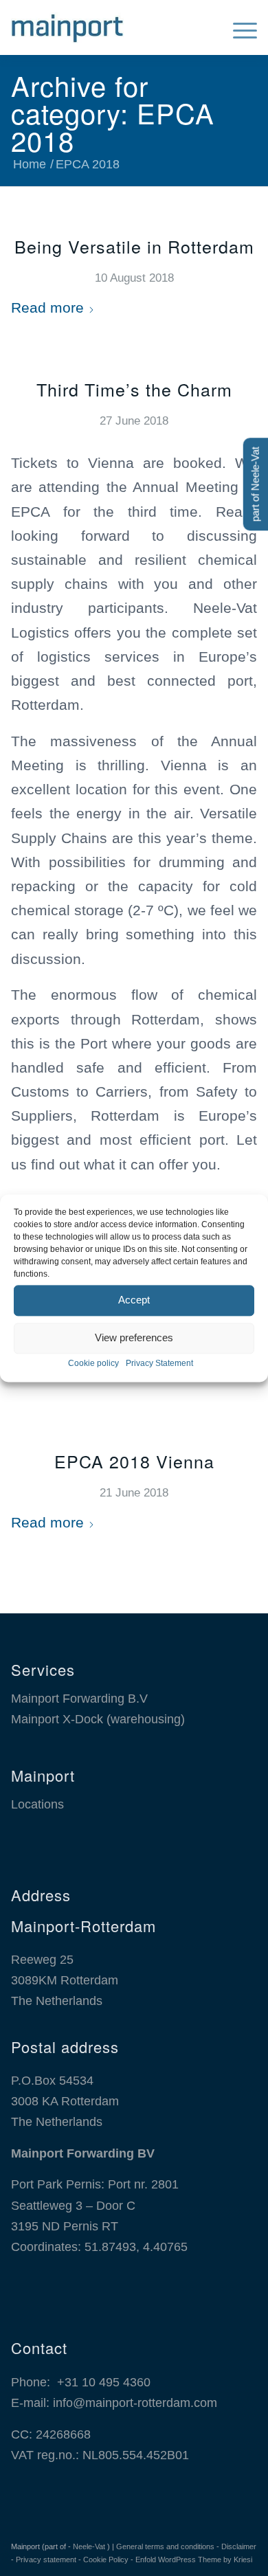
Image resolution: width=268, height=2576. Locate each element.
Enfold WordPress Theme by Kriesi (194, 2560)
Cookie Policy (106, 2560)
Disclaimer (239, 2546)
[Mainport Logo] (109, 27)
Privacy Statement (159, 1363)
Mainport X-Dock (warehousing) (98, 1719)
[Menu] (238, 27)
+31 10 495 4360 (104, 2382)
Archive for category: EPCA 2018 (113, 112)
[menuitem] (238, 27)
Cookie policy (93, 1363)
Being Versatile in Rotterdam (134, 246)
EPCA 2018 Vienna (134, 1461)
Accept (134, 1300)
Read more (47, 307)
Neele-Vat (89, 2546)
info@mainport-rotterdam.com (135, 2403)
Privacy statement (46, 2560)
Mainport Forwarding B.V (79, 1699)
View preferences (134, 1337)
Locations (37, 1804)
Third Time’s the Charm (134, 389)
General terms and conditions (165, 2546)
